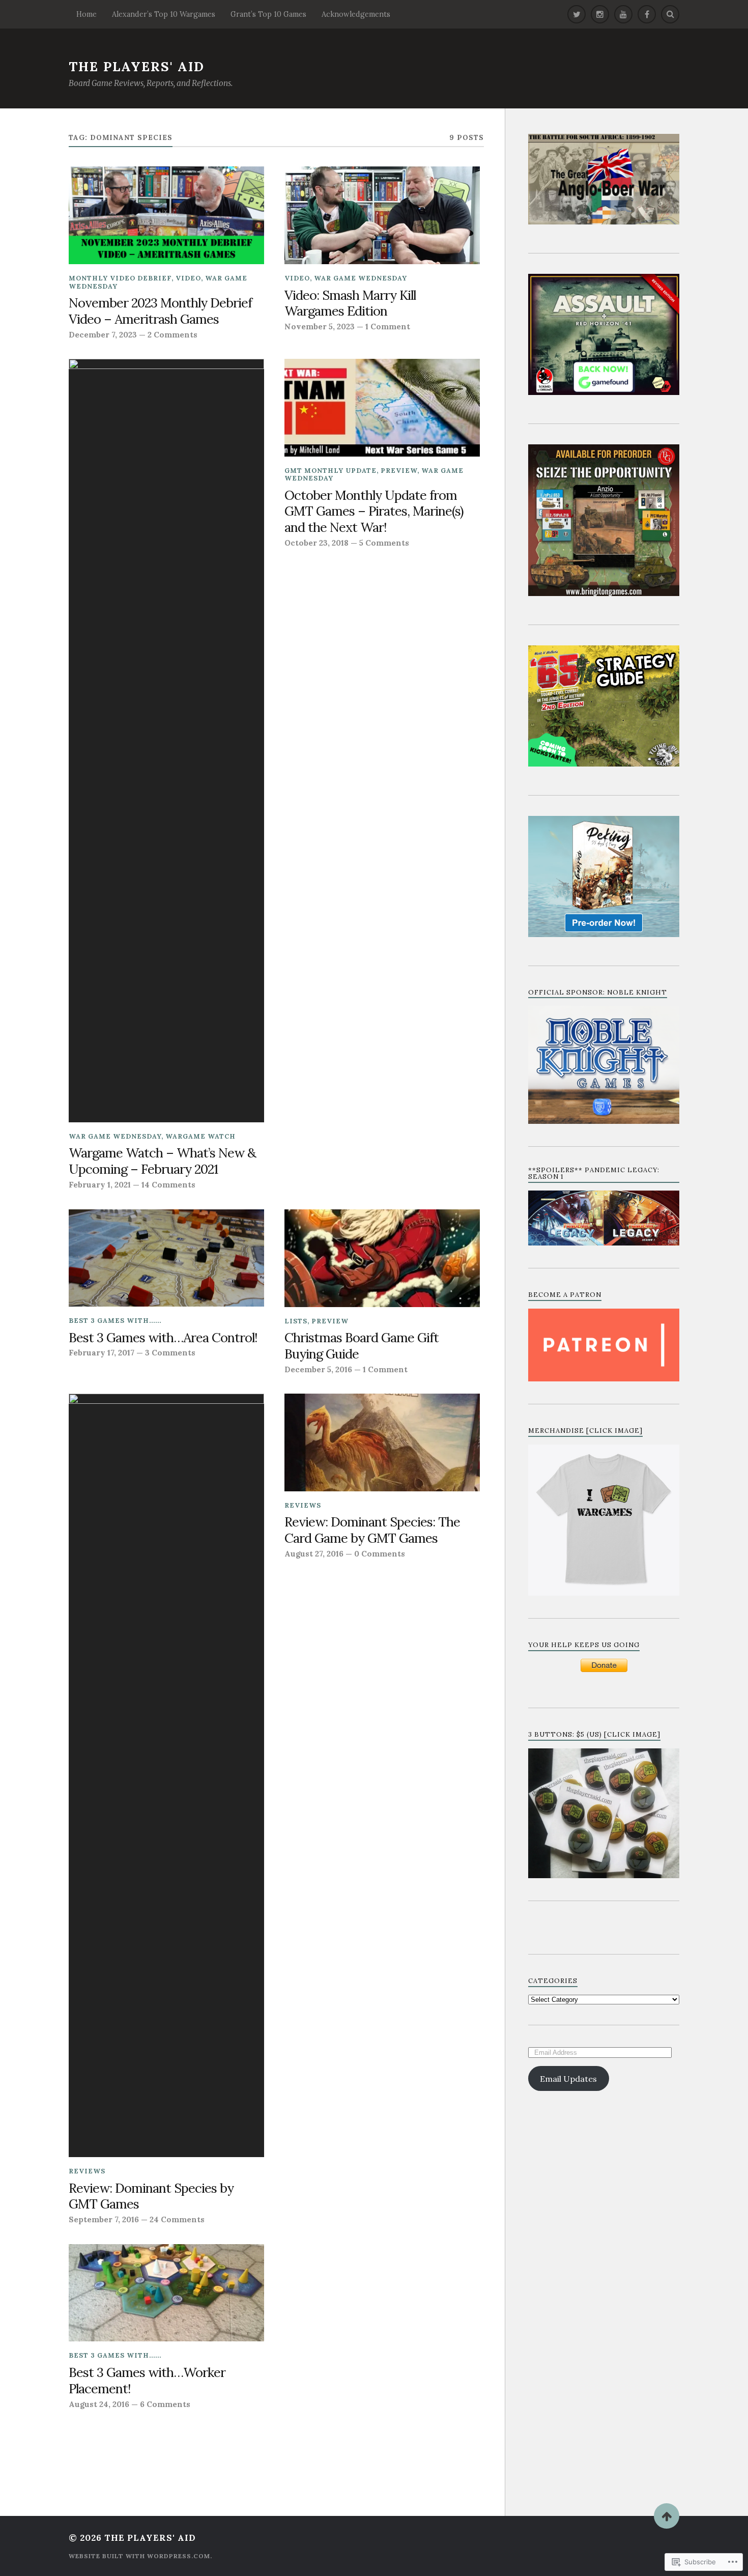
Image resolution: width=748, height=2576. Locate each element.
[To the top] (667, 2516)
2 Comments (172, 335)
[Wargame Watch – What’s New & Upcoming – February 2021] (166, 741)
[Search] (670, 14)
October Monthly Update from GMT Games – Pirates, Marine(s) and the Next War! (374, 512)
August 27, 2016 (314, 1554)
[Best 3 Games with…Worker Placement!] (166, 2293)
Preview (399, 471)
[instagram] (600, 14)
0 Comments (380, 1554)
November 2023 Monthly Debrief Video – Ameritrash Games (160, 311)
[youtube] (623, 14)
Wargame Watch (200, 1136)
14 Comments (168, 1185)
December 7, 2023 (103, 335)
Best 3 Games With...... (115, 1321)
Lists (296, 1321)
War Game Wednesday (361, 278)
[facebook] (647, 14)
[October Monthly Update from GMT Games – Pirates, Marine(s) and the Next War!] (382, 408)
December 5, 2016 (318, 1369)
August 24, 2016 (99, 2404)
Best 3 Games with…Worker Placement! (147, 2381)
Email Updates (568, 2079)
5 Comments (384, 543)
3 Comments (170, 1353)
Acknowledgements (356, 14)
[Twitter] (577, 14)
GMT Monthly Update (330, 471)
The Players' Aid (137, 66)
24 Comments (177, 2219)
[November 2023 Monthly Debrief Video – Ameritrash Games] (166, 215)
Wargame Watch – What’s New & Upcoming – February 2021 (162, 1161)
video (188, 278)
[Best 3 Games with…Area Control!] (166, 1258)
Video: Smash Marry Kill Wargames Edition (350, 303)
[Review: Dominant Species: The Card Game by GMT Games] (382, 1442)
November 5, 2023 (320, 327)
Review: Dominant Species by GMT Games (151, 2196)
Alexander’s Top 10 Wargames (164, 14)
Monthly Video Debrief (120, 278)
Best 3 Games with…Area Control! (163, 1338)
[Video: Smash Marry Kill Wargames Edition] (382, 215)
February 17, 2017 (102, 1353)
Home (87, 14)
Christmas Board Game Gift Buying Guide (362, 1346)
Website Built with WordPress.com (139, 2556)
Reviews (87, 2171)
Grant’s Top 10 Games (268, 14)
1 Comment (388, 327)
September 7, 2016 (104, 2219)
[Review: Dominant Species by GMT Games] (166, 1775)
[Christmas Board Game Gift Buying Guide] (382, 1258)
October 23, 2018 (317, 543)
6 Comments (165, 2404)
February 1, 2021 (100, 1185)
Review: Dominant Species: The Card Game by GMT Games (372, 1530)
